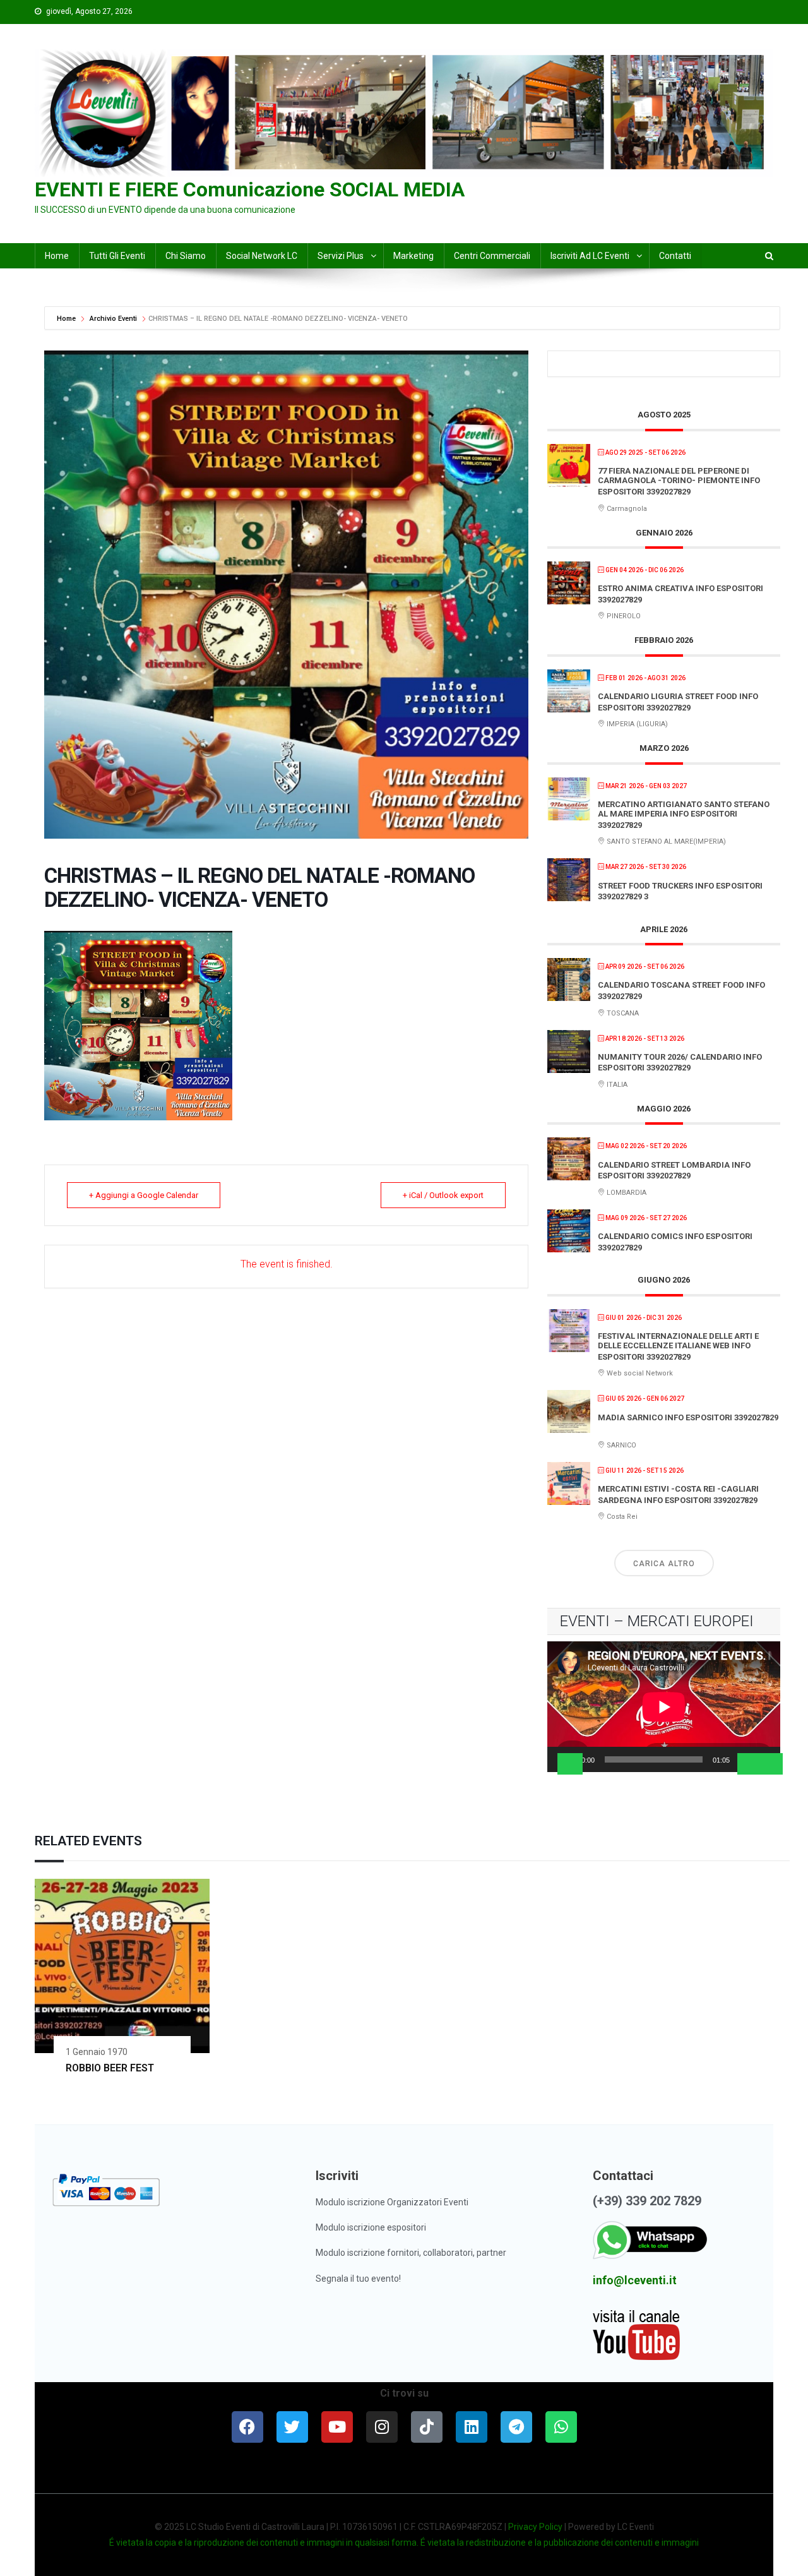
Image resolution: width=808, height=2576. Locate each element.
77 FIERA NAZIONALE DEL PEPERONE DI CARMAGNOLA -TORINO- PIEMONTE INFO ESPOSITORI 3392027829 (679, 481)
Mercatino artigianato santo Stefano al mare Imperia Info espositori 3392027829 (684, 815)
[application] (664, 1707)
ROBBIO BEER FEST (110, 2068)
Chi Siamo (186, 256)
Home (67, 319)
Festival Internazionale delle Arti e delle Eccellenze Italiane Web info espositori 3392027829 (678, 1346)
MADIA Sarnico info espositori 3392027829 (688, 1417)
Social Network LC (262, 256)
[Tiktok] (427, 2427)
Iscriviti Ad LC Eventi (590, 256)
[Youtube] (337, 2427)
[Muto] (750, 1764)
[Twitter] (292, 2427)
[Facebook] (247, 2427)
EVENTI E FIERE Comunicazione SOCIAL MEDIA (250, 189)
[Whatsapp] (561, 2427)
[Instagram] (382, 2427)
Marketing (413, 256)
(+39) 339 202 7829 (647, 2201)
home (57, 256)
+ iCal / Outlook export (443, 1195)
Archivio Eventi (113, 319)
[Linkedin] (472, 2427)
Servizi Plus (341, 256)
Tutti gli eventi (117, 256)
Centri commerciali (492, 256)
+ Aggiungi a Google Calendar (144, 1195)
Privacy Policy (535, 2527)
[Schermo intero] (770, 1764)
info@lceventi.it (635, 2280)
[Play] (570, 1764)
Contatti (675, 256)
